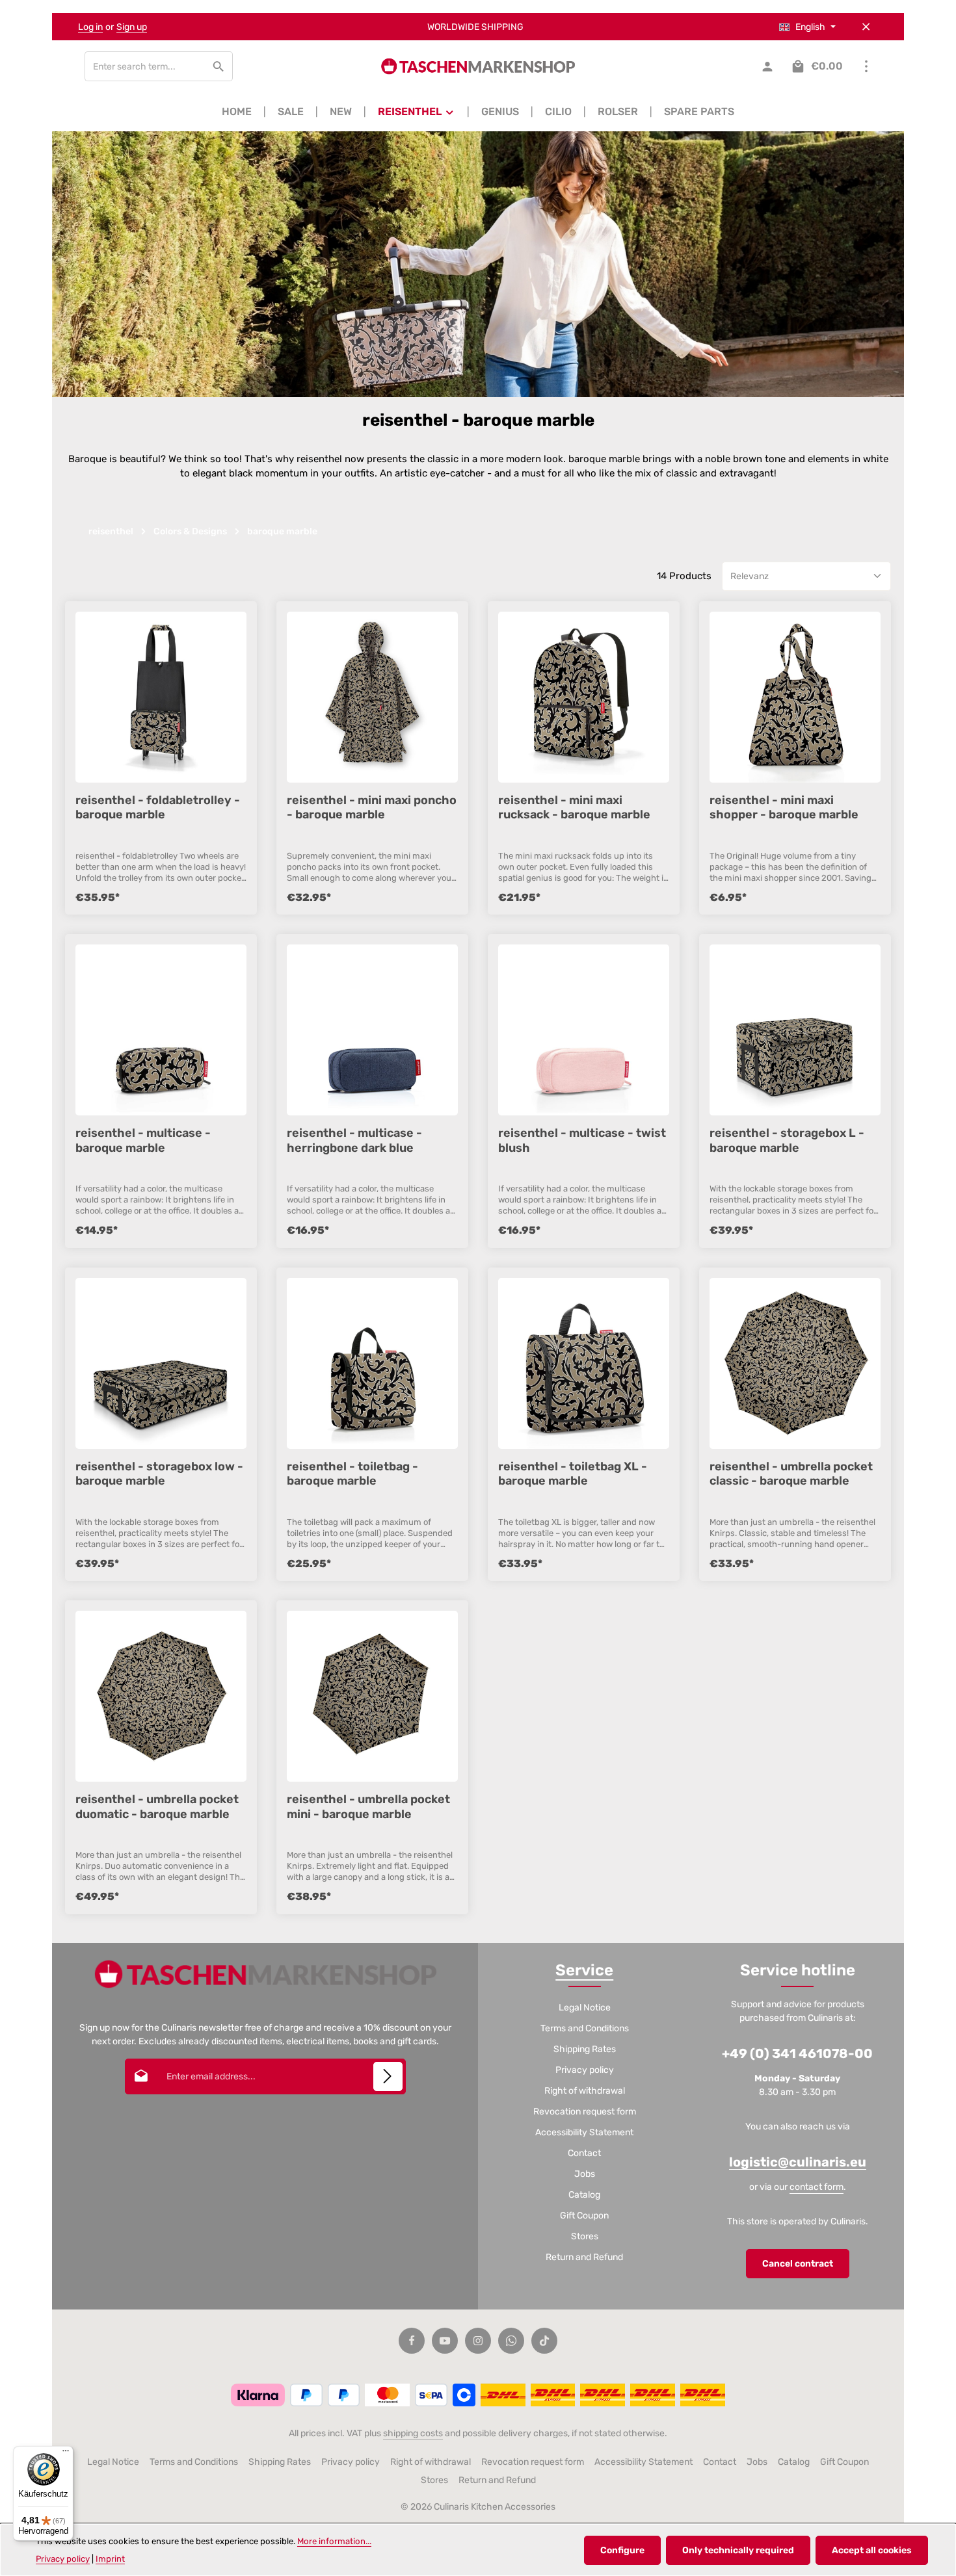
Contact (584, 2153)
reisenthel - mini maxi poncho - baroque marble (372, 807)
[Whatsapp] (511, 2341)
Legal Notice (585, 2008)
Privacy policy (585, 2070)
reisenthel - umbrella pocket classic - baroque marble (791, 1474)
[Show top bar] (866, 67)
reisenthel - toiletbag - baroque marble (352, 1474)
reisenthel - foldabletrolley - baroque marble (158, 807)
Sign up (132, 27)
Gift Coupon (584, 2216)
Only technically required (738, 2550)
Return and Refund (584, 2257)
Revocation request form (585, 2112)
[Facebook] (412, 2341)
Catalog (584, 2195)
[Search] (219, 66)
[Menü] (66, 2454)
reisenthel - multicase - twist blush (582, 1140)
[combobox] (145, 66)
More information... (334, 2541)
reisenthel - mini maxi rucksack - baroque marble (574, 807)
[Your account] (767, 67)
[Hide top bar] (866, 27)
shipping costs (413, 2433)
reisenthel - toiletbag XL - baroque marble (573, 1474)
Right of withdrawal (585, 2091)
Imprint (110, 2559)
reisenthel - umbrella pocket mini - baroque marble (368, 1806)
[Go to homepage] (478, 66)
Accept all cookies (872, 2550)
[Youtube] (445, 2341)
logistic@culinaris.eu (798, 2162)
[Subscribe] (388, 2076)
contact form (817, 2187)
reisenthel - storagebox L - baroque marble (787, 1140)
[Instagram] (478, 2341)
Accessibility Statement (584, 2132)
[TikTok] (544, 2341)
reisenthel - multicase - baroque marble (143, 1140)
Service (584, 1970)
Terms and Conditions (585, 2028)
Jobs (585, 2174)
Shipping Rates (585, 2049)
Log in (90, 27)
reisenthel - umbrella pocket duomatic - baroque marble (157, 1806)
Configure (622, 2550)
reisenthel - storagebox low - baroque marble (159, 1474)
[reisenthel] (417, 112)
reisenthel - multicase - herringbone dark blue (354, 1140)
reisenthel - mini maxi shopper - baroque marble (784, 807)
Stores (585, 2236)
